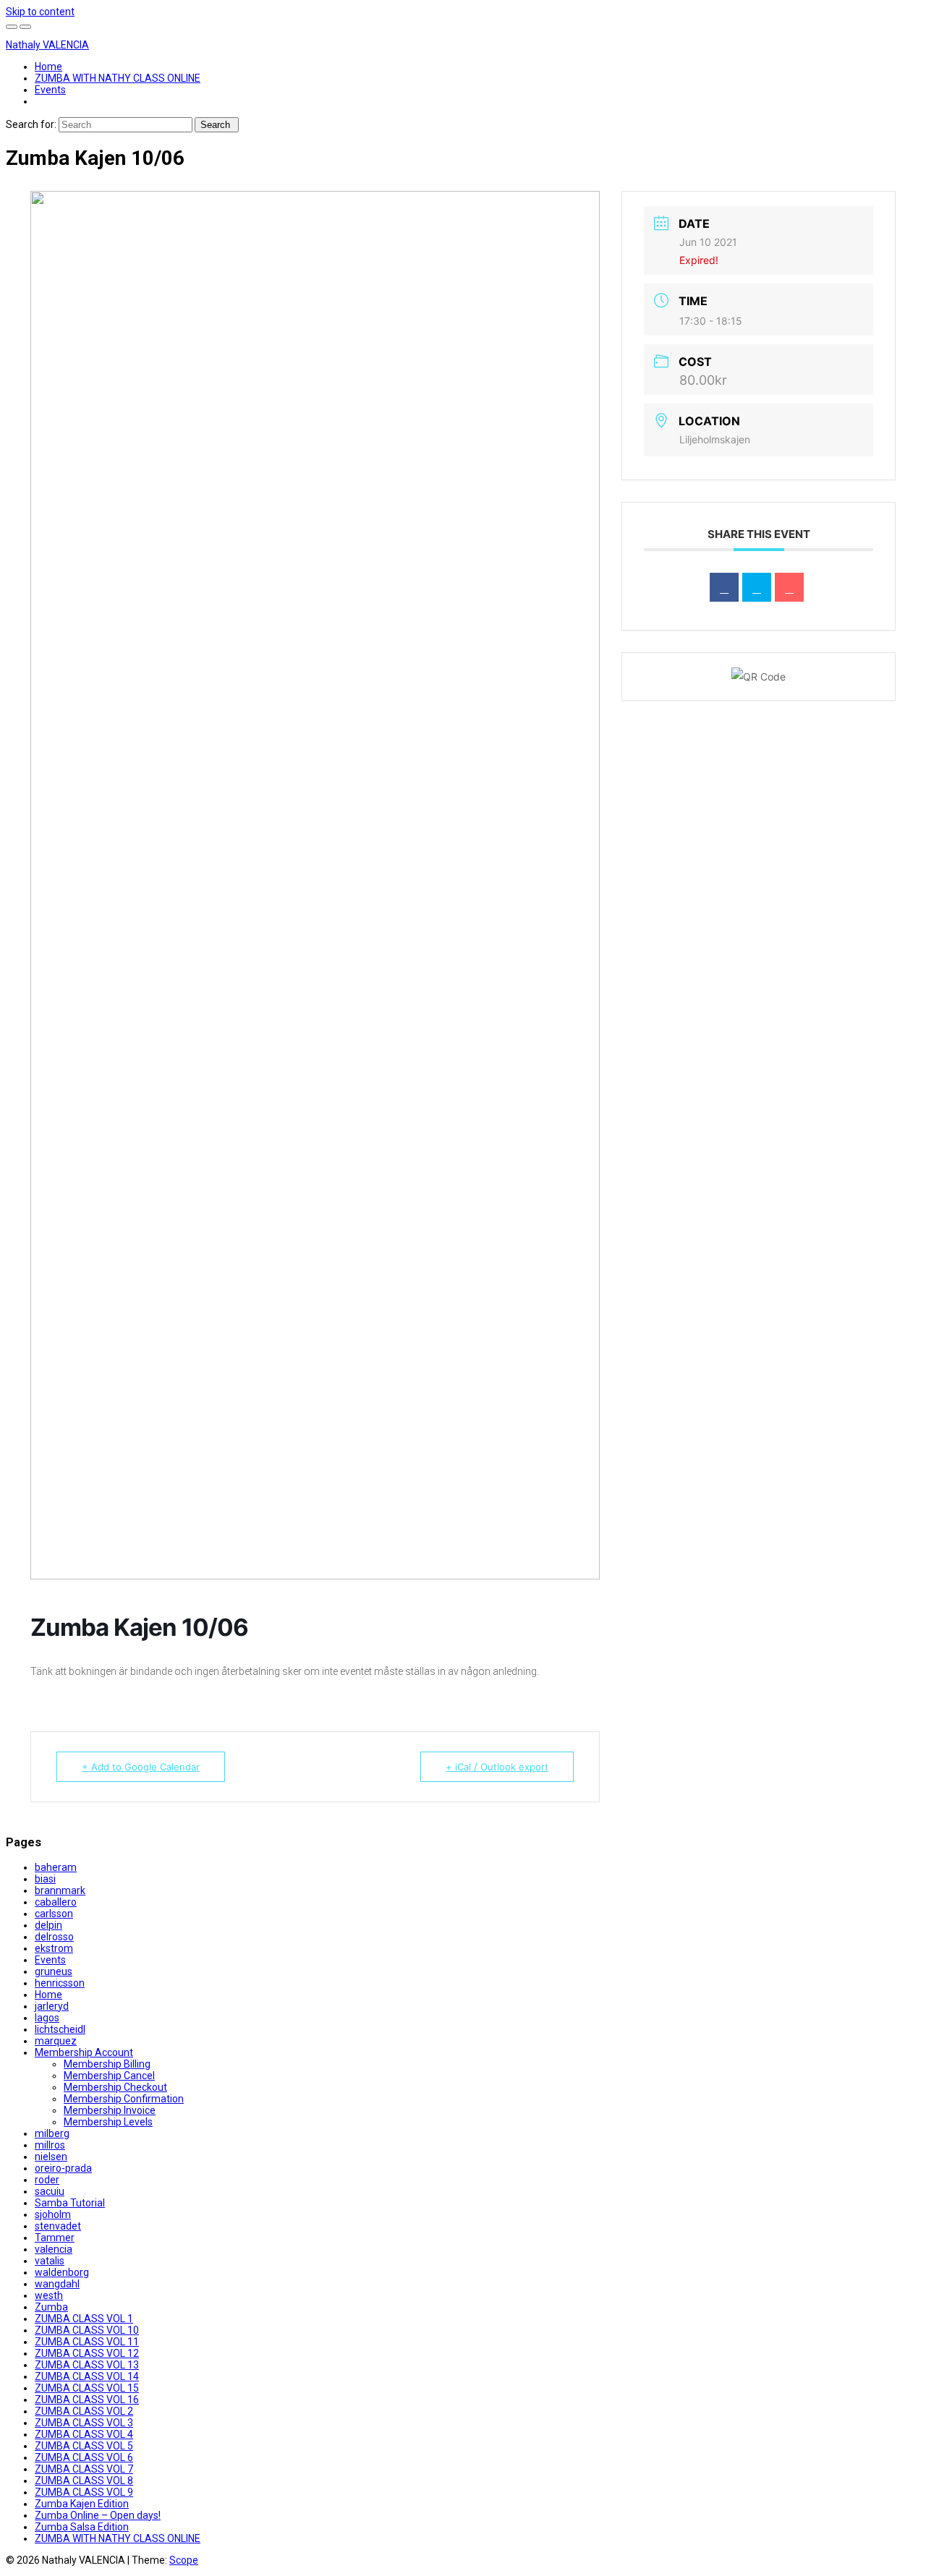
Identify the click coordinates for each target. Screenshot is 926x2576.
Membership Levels (108, 2122)
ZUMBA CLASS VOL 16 (87, 2400)
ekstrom (54, 1948)
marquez (56, 2041)
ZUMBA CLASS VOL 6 (84, 2457)
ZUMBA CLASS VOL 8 (84, 2481)
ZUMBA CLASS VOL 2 (84, 2411)
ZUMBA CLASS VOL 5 (84, 2446)
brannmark (60, 1890)
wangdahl (57, 2284)
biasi (45, 1879)
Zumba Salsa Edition (82, 2527)
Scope (184, 2560)
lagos (47, 2018)
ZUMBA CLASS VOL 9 (84, 2492)
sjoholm (53, 2214)
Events (50, 90)
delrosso (54, 1937)
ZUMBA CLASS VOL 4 (84, 2434)
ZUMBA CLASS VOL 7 (84, 2469)
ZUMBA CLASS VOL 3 (84, 2423)
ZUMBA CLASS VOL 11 (87, 2342)
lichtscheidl (60, 2029)
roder (47, 2180)
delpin (48, 1925)
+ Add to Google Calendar (141, 1767)
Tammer (55, 2238)
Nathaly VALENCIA (47, 45)
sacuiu (50, 2191)
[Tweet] (757, 587)
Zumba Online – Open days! (98, 2515)
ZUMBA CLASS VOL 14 (87, 2376)
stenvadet (58, 2226)
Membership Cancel (109, 2076)
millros (50, 2145)
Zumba (51, 2307)
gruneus (54, 1971)
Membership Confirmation (124, 2099)
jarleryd (52, 2006)
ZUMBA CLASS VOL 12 (87, 2353)
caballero (56, 1902)
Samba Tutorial (70, 2203)
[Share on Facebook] (724, 587)
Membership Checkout (115, 2087)
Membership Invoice (110, 2110)
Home (48, 67)
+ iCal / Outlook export (497, 1767)
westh (49, 2295)
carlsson (54, 1914)
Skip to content (40, 12)
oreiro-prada (63, 2168)
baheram (56, 1867)
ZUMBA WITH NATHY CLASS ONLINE (118, 78)
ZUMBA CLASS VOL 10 (87, 2330)
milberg (52, 2133)
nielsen (51, 2157)
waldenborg (62, 2272)
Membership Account (84, 2052)
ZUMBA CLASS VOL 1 (84, 2319)
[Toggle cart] (12, 27)
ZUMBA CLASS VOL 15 (87, 2388)
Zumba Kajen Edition (82, 2504)
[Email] (789, 587)
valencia (54, 2249)
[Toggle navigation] (25, 27)
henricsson (60, 1983)
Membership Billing (107, 2064)
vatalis (50, 2261)
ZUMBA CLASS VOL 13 (87, 2365)
